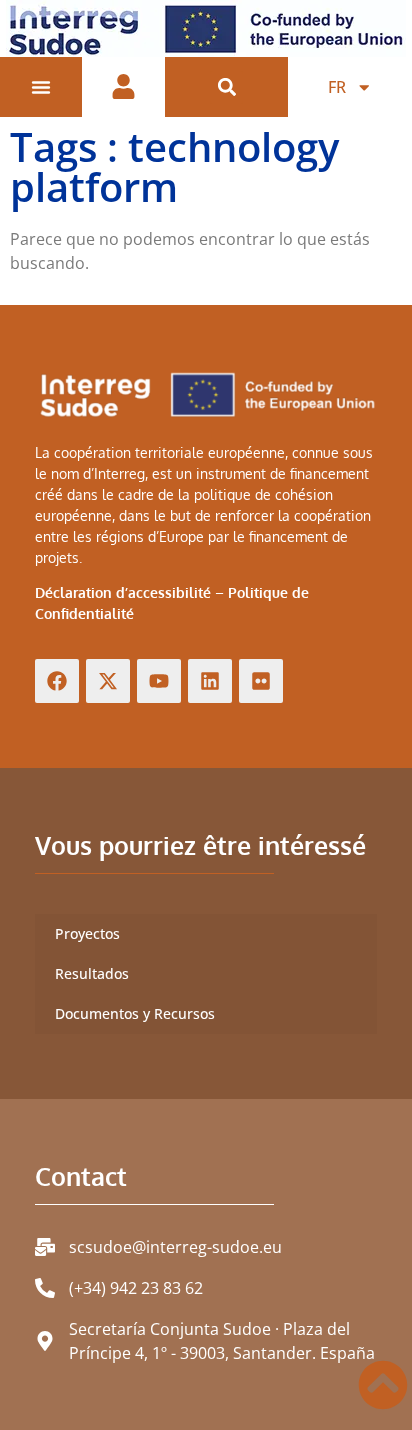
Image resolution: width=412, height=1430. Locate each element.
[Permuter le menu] (41, 87)
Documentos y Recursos (135, 1013)
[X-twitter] (108, 681)
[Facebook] (57, 681)
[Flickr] (261, 681)
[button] (226, 87)
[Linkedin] (210, 681)
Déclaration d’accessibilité (123, 592)
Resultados (92, 973)
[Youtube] (159, 681)
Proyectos (87, 933)
